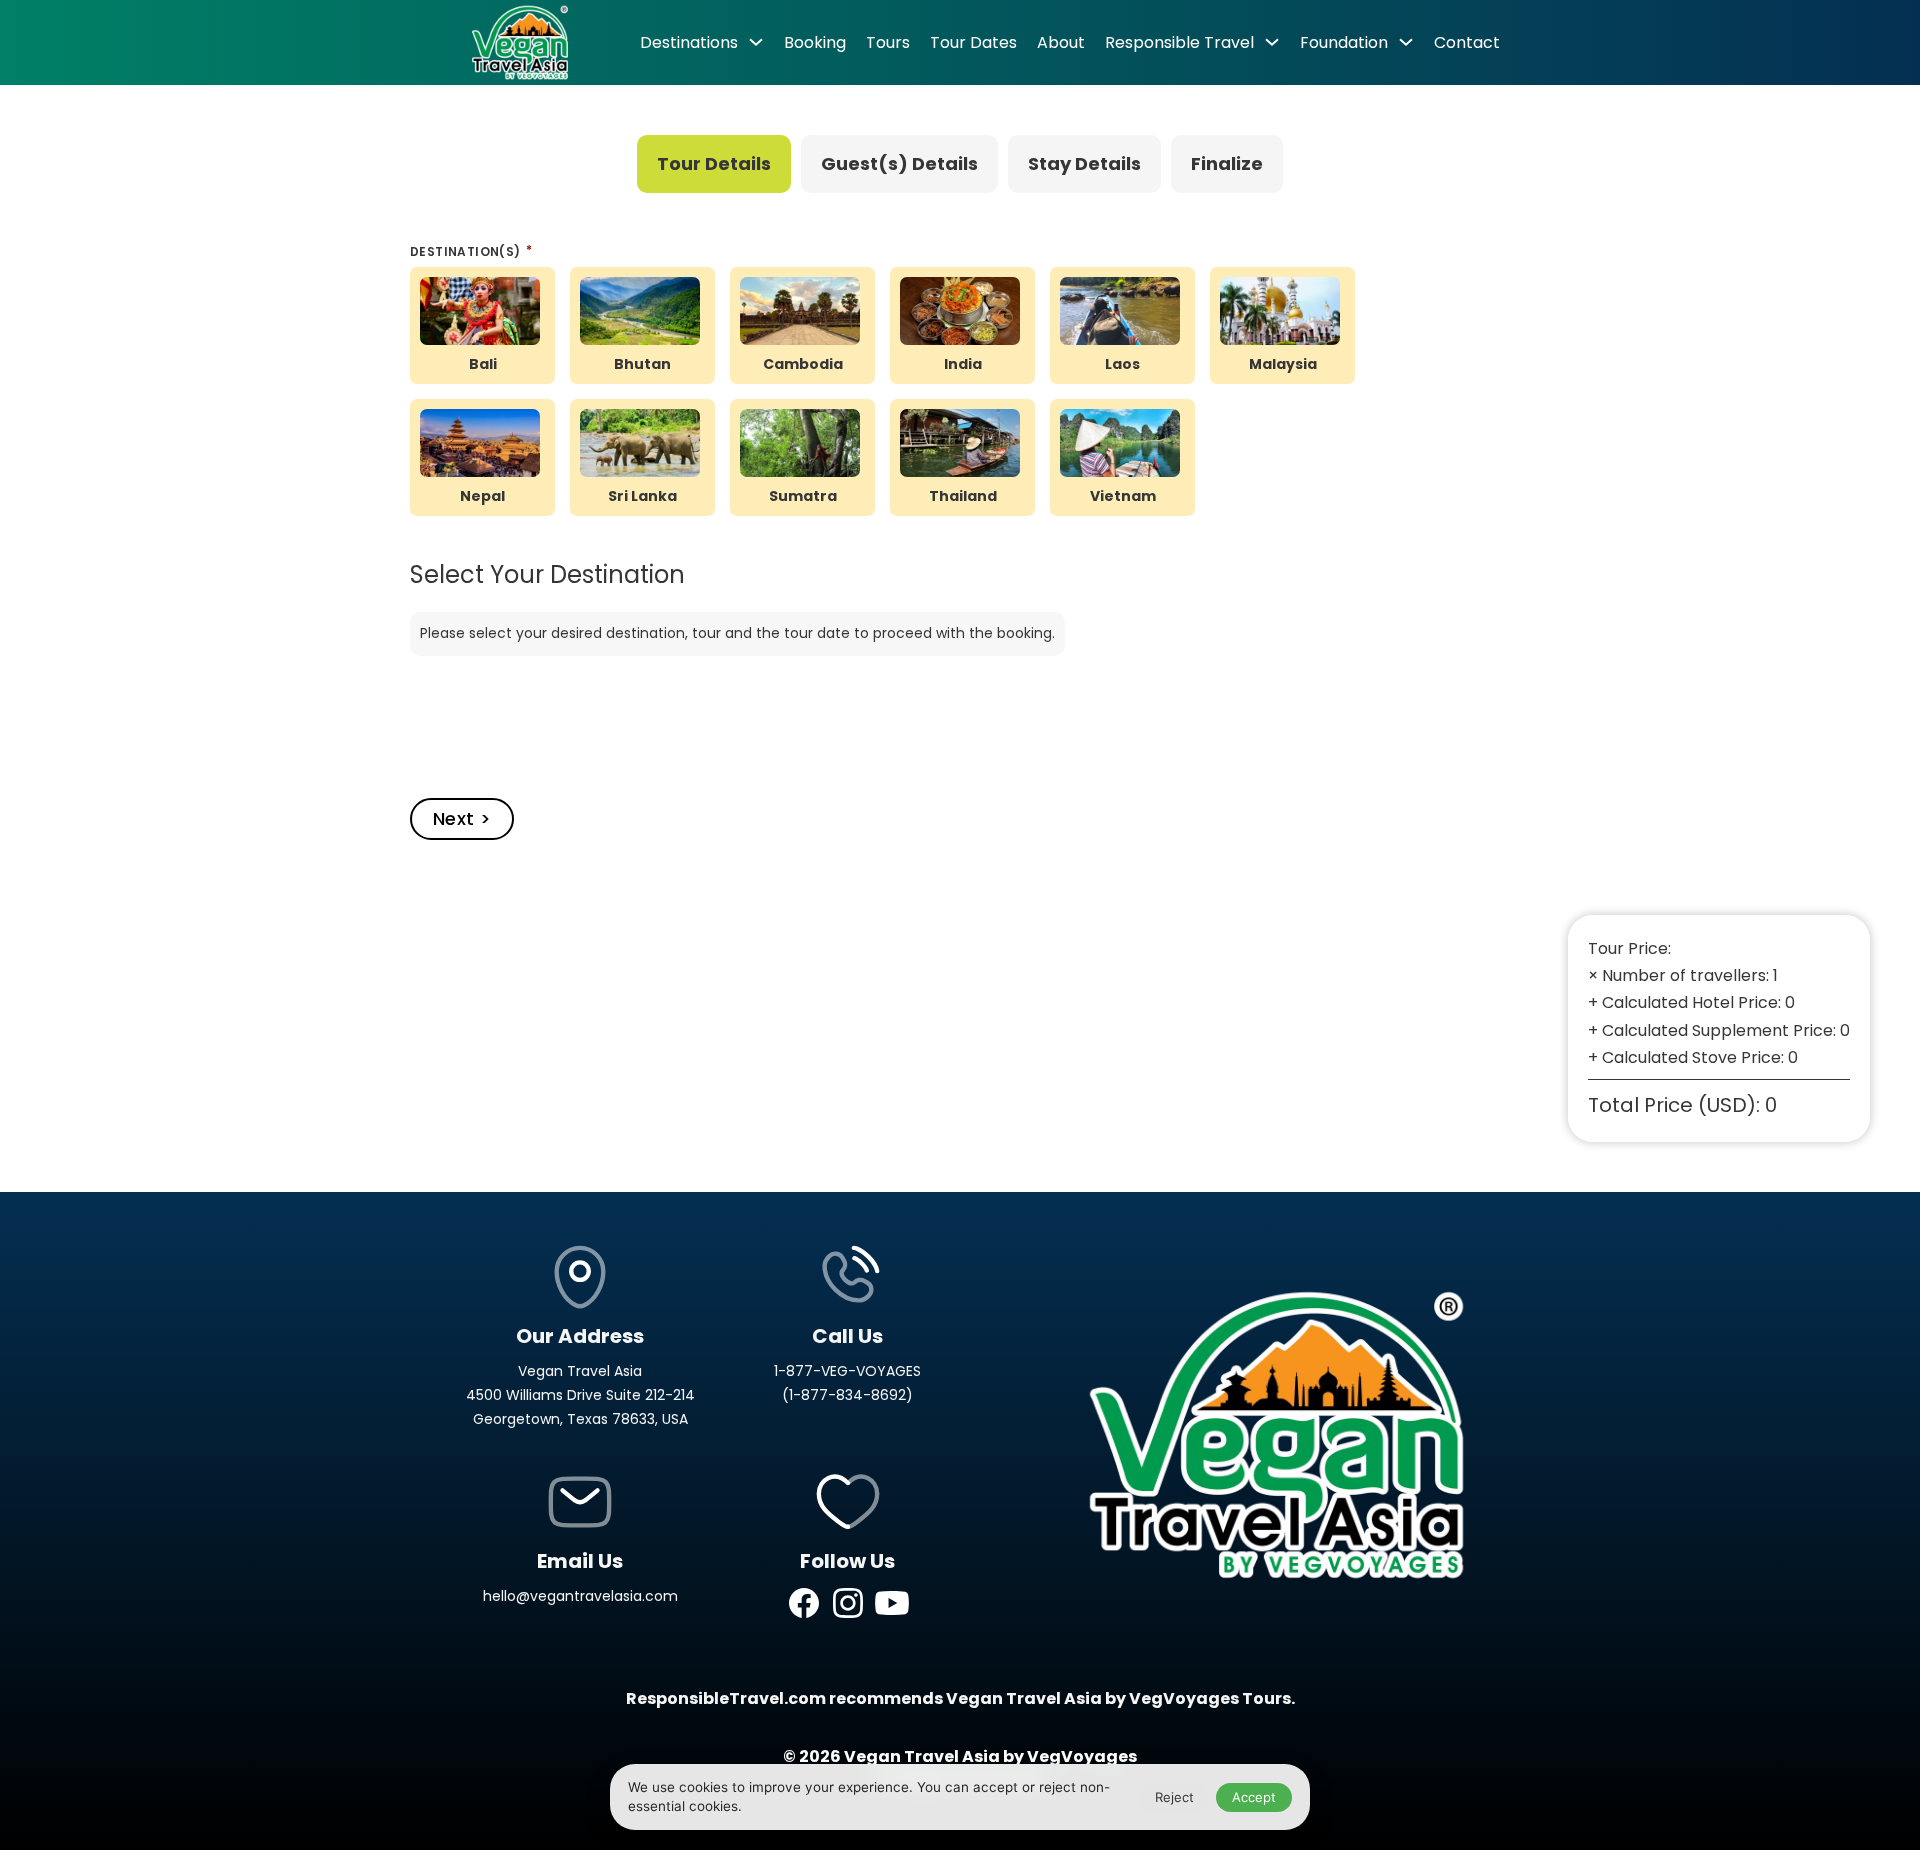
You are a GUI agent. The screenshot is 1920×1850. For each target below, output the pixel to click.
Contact (1467, 42)
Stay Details (1084, 163)
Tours (888, 42)
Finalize (1227, 163)
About (1061, 42)
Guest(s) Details (899, 163)
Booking (815, 42)
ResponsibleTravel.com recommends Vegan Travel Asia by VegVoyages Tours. (960, 1698)
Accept (1254, 1797)
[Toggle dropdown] (756, 42)
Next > (462, 818)
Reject (1174, 1797)
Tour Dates (973, 42)
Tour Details (714, 163)
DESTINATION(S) (467, 251)
